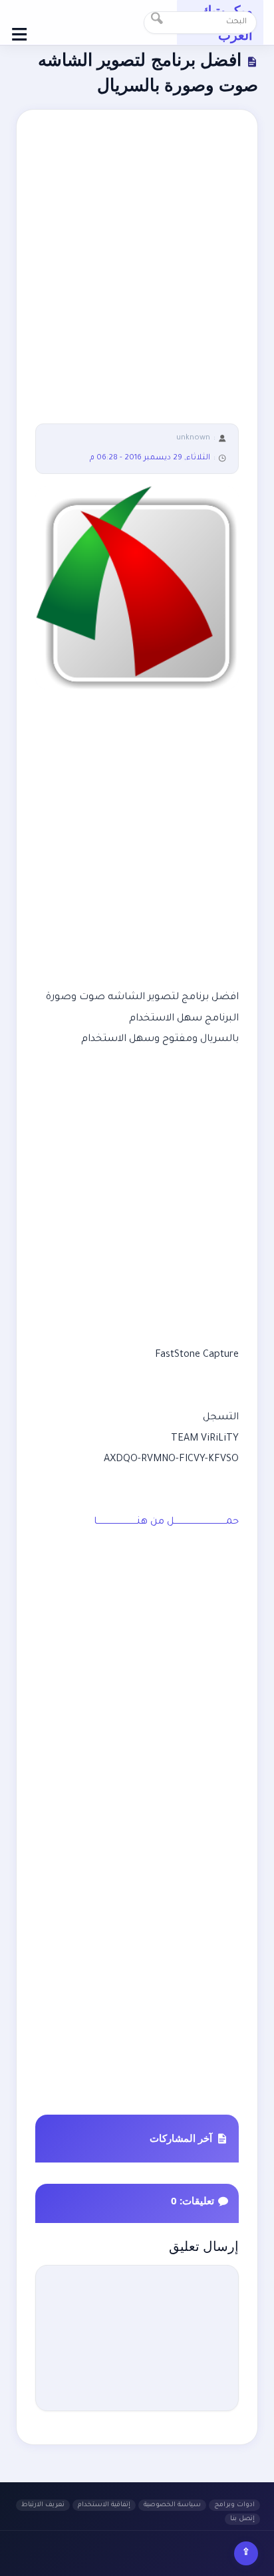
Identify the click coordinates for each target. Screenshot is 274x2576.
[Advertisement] (137, 276)
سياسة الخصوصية (172, 2505)
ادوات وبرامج (234, 2505)
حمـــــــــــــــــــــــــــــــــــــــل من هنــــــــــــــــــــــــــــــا (166, 1522)
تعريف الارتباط (43, 2505)
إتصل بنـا (242, 2519)
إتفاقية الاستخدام (104, 2505)
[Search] (157, 23)
